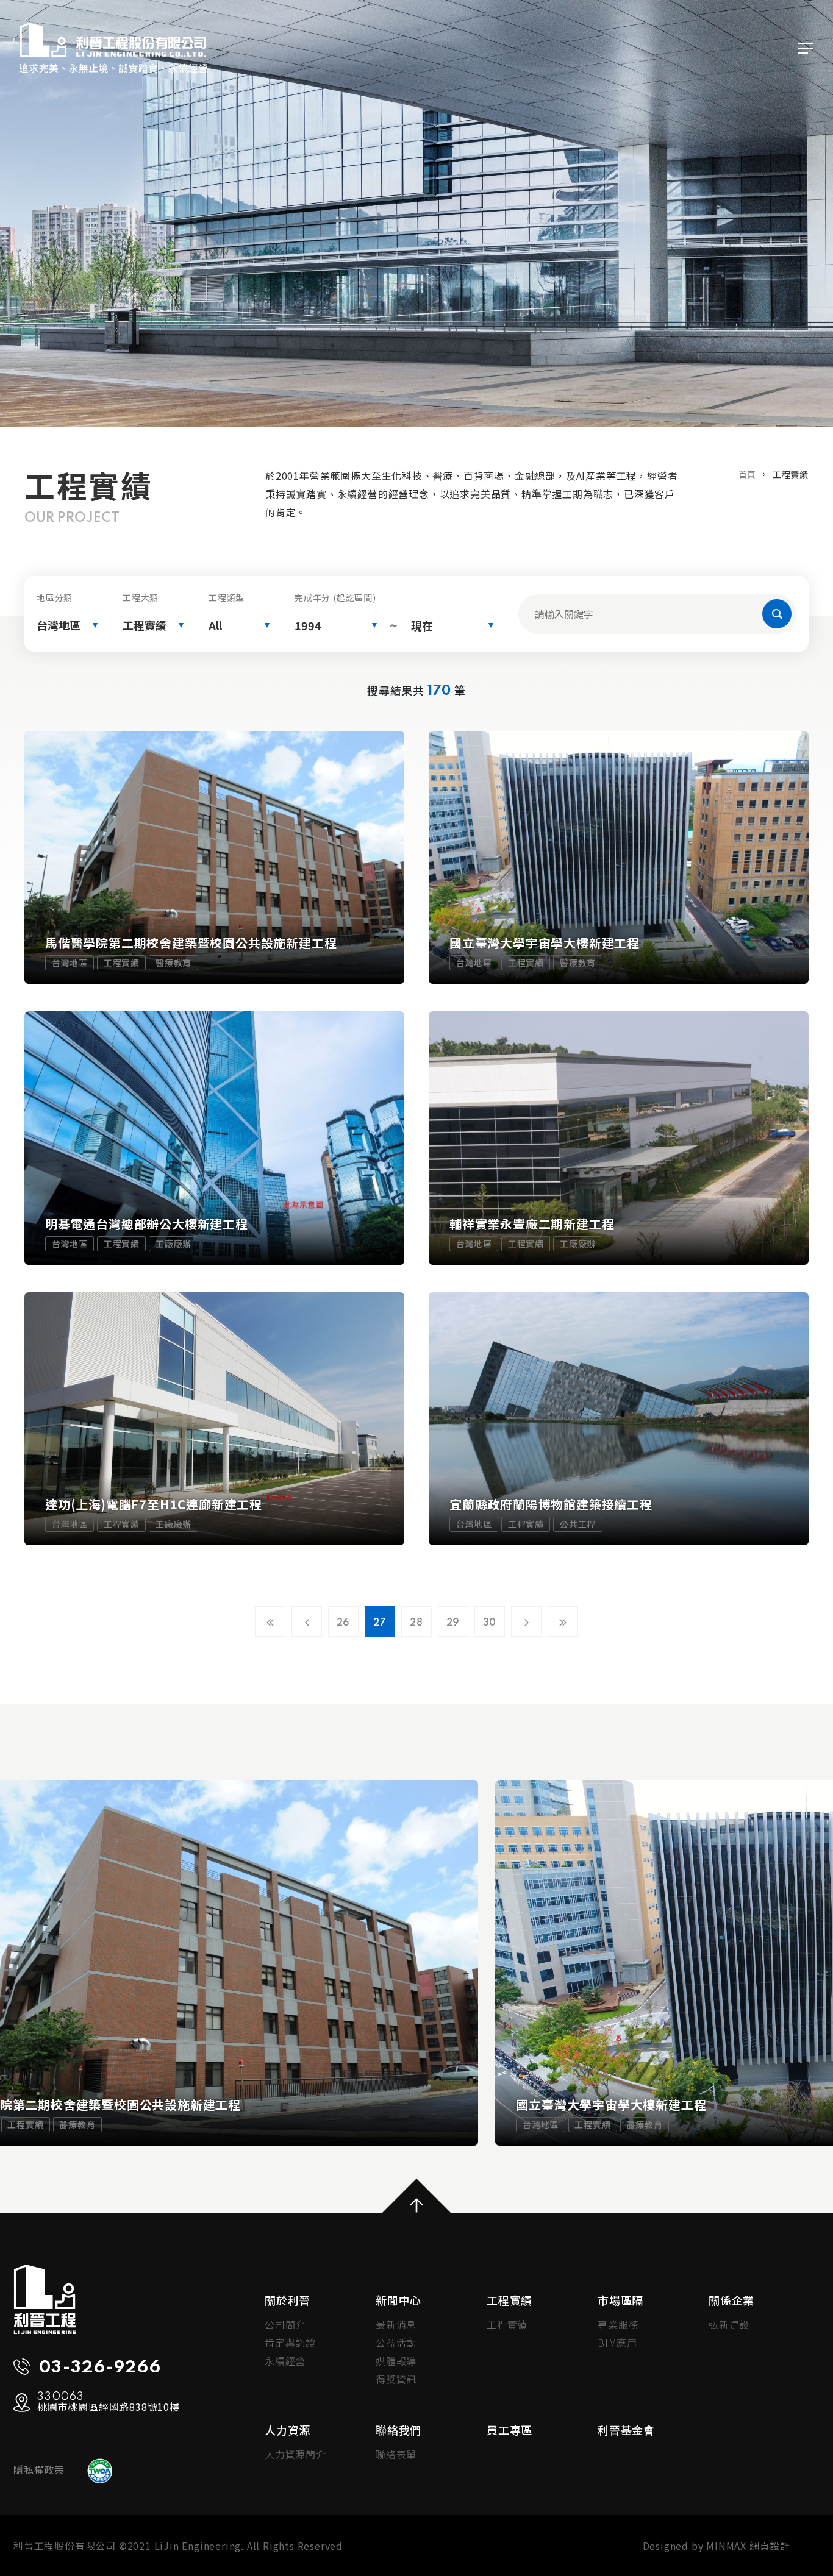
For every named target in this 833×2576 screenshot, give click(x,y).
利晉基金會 (626, 2430)
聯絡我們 (399, 2430)
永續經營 (285, 2361)
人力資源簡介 (295, 2454)
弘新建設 (729, 2324)
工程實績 (509, 2300)
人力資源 (288, 2430)
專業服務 (618, 2324)
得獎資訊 (396, 2379)
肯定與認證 (290, 2343)
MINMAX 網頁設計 (748, 2546)
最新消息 (396, 2324)
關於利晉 (288, 2300)
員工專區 (509, 2430)
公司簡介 (285, 2324)
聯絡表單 (396, 2454)
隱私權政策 (39, 2469)
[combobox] (67, 625)
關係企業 (731, 2300)
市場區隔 (620, 2300)
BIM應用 (617, 2343)
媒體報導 (396, 2361)
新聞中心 (399, 2300)
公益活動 (396, 2343)
